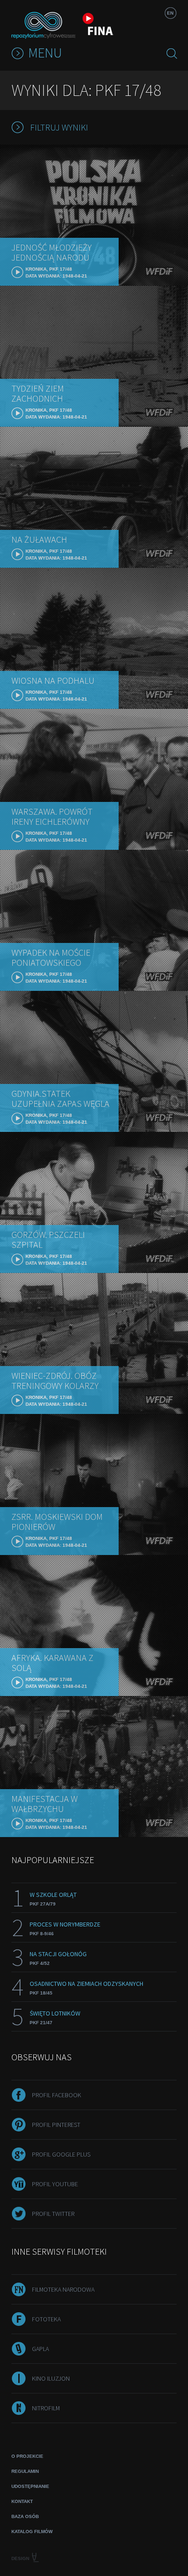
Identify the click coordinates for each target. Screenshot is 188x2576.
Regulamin (25, 2471)
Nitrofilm (46, 2408)
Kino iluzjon (51, 2378)
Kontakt (22, 2501)
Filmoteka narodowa (63, 2289)
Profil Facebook (57, 2095)
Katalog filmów (32, 2531)
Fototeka (46, 2319)
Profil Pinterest (56, 2125)
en (170, 13)
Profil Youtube (55, 2184)
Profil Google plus (61, 2154)
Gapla (40, 2349)
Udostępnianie (30, 2486)
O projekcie (27, 2456)
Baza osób (25, 2516)
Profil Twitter (53, 2214)
